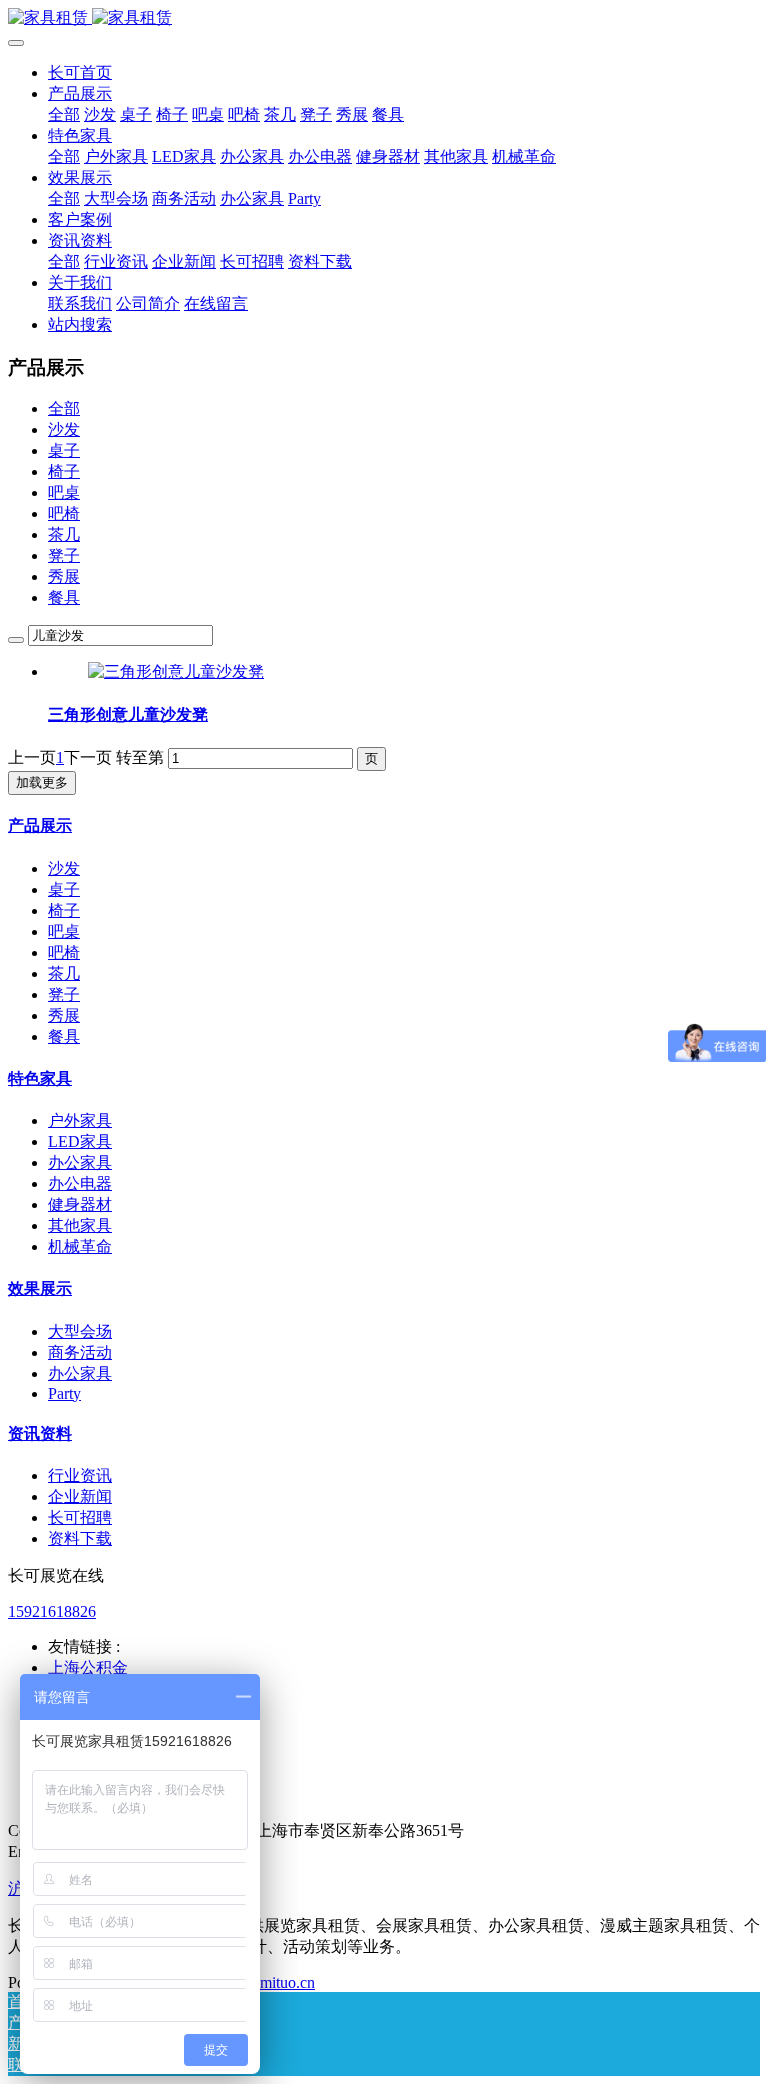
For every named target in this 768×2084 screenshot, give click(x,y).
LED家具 (80, 1141)
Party (64, 1393)
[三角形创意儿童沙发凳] (176, 671)
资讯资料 (40, 1433)
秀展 (64, 576)
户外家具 (80, 1120)
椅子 (64, 471)
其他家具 (80, 1225)
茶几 (64, 534)
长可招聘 (80, 1517)
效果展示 (40, 1288)
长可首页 (80, 72)
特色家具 (40, 1078)
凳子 (64, 555)
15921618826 (52, 1611)
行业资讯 (80, 1475)
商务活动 (80, 1352)
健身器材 (80, 1204)
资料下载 (80, 1538)
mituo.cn (287, 1982)
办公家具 (80, 1162)
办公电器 (80, 1183)
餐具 (64, 597)
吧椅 (64, 513)
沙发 (64, 429)
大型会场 (80, 1331)
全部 (64, 114)
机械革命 (80, 1246)
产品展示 (40, 825)
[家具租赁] (384, 18)
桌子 (64, 450)
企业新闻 (80, 1496)
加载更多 (42, 782)
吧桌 (64, 492)
